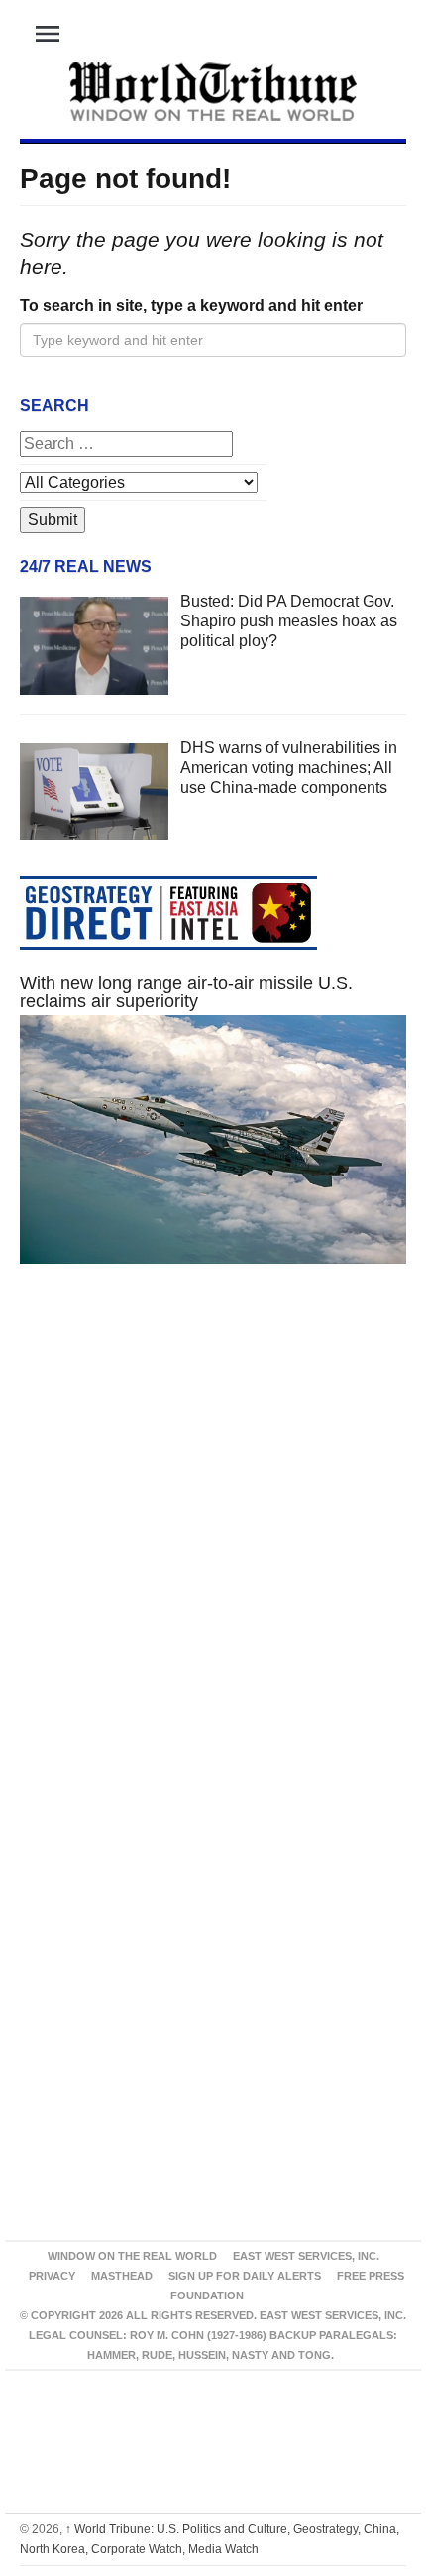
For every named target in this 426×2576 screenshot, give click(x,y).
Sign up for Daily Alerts (245, 2276)
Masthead (122, 2276)
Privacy (52, 2276)
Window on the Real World (132, 2256)
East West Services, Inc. (306, 2256)
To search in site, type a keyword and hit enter (191, 306)
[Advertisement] (213, 1541)
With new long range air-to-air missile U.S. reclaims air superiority (186, 992)
